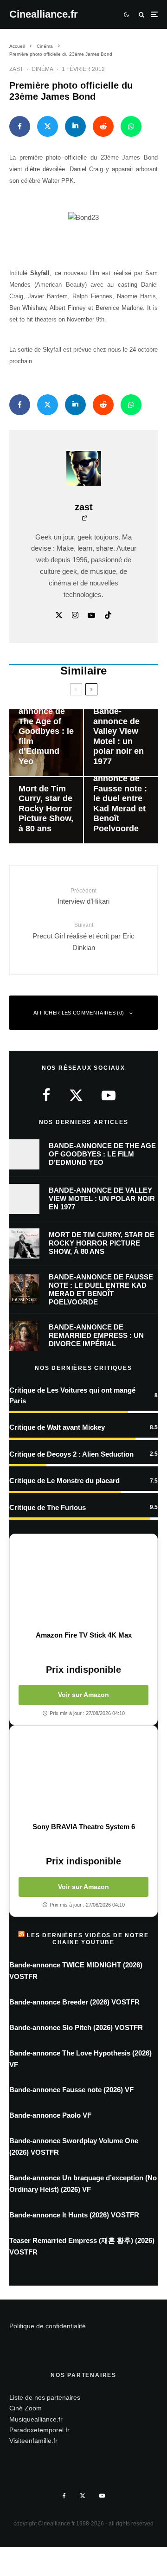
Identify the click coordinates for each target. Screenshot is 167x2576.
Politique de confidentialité (48, 2326)
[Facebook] (64, 2496)
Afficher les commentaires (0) (79, 1013)
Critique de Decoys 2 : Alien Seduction (71, 1454)
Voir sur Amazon (83, 1695)
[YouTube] (102, 2496)
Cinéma (42, 69)
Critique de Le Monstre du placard (64, 1481)
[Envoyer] (103, 126)
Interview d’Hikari (83, 896)
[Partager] (20, 126)
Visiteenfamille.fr (33, 2441)
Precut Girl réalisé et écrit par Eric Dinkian (83, 936)
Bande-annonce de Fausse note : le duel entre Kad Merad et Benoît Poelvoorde (101, 1289)
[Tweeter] (48, 126)
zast (16, 69)
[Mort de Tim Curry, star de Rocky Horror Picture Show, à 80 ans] (46, 810)
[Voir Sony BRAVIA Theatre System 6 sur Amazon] (83, 1774)
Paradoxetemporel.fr (39, 2430)
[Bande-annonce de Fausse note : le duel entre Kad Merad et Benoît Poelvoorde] (121, 810)
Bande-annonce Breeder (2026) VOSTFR (74, 2002)
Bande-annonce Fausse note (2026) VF (71, 2090)
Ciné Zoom (26, 2408)
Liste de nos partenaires (45, 2397)
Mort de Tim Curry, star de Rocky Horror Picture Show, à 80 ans (102, 1243)
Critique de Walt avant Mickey (57, 1427)
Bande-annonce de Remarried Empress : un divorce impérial (96, 1335)
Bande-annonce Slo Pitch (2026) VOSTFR (76, 2027)
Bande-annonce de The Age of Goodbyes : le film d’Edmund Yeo (102, 1154)
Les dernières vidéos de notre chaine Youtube (88, 1939)
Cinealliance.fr (44, 14)
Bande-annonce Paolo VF (50, 2115)
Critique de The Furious (48, 1507)
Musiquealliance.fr (36, 2419)
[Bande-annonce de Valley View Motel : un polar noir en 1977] (121, 742)
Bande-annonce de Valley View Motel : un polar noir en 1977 (102, 1198)
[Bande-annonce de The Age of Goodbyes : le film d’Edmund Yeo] (46, 742)
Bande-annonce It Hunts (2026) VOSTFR (74, 2215)
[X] (83, 2496)
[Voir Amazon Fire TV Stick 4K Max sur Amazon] (83, 1582)
